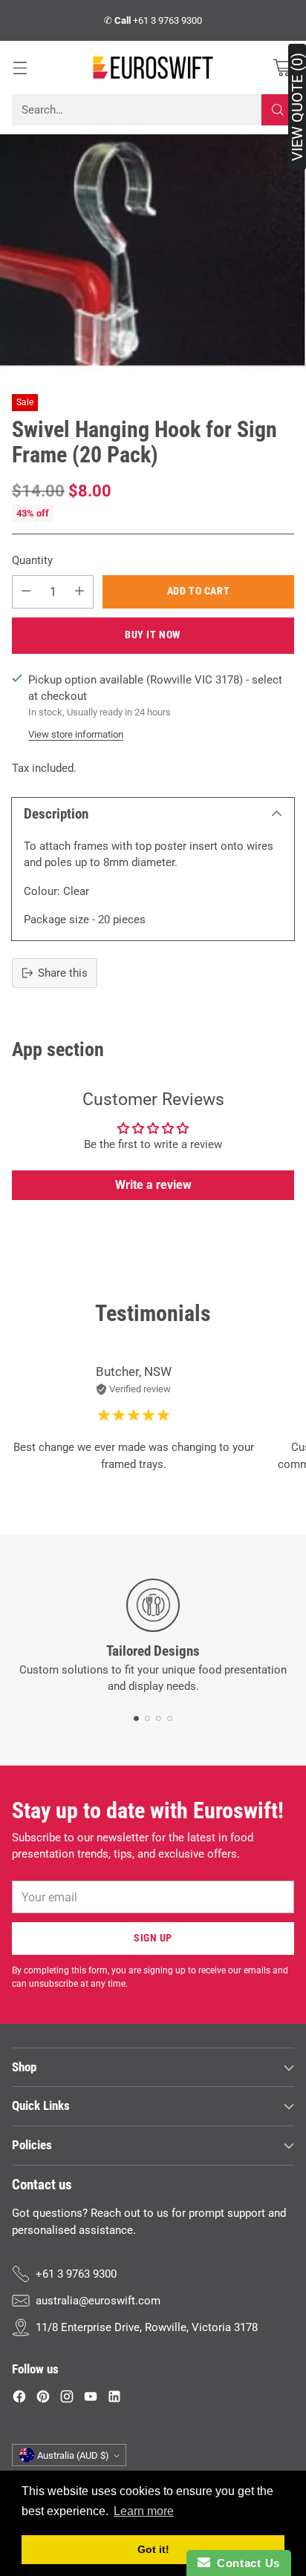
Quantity (32, 560)
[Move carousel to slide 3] (159, 1718)
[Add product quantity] (79, 592)
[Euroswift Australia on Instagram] (67, 2399)
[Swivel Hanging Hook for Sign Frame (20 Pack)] (153, 252)
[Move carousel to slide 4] (170, 1718)
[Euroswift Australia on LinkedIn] (114, 2399)
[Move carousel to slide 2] (147, 1718)
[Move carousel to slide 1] (136, 1718)
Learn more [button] (144, 2511)
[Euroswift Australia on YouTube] (91, 2399)
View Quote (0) (297, 107)
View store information (76, 734)
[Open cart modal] (282, 68)
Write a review (153, 1185)
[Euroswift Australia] (153, 68)
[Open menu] (20, 68)
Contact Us (245, 2563)
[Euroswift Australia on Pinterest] (43, 2399)
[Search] (278, 110)
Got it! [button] (153, 2549)
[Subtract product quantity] (26, 592)
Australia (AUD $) (73, 2455)
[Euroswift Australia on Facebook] (19, 2399)
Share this (63, 973)
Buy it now (153, 635)
